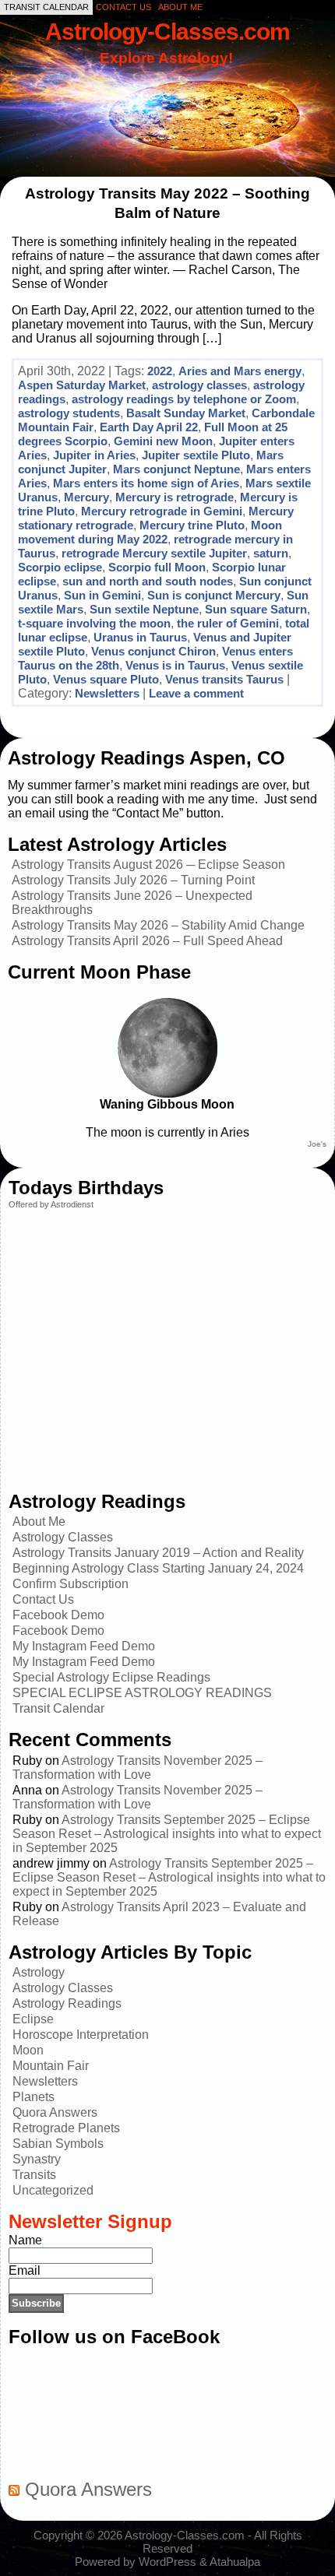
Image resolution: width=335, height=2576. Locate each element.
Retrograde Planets (66, 2128)
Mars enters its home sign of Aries (146, 483)
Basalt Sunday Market (186, 413)
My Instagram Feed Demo (84, 1646)
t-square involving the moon (94, 623)
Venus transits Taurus (224, 679)
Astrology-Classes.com (167, 31)
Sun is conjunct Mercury (214, 595)
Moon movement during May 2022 (150, 532)
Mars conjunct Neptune (176, 469)
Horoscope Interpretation (81, 2035)
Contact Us (43, 1599)
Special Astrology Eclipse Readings (111, 1677)
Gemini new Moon (163, 441)
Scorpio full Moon (157, 567)
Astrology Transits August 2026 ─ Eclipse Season (148, 865)
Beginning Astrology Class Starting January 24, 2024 (158, 1568)
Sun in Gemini (102, 595)
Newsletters (107, 693)
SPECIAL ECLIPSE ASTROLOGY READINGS (142, 1693)
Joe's (317, 1144)
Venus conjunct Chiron (153, 651)
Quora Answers (55, 2112)
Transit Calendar (58, 1708)
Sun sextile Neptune (144, 609)
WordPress (167, 2562)
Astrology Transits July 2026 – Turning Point (133, 880)
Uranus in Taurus (140, 637)
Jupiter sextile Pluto (196, 455)
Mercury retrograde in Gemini (162, 511)
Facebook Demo (58, 1615)
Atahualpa (235, 2562)
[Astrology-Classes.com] (167, 99)
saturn (271, 553)
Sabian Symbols (58, 2144)
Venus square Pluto (106, 679)
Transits (34, 2175)
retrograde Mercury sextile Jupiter (154, 553)
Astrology (39, 1972)
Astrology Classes (63, 1537)
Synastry (37, 2159)
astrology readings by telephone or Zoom (184, 399)
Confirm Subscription (71, 1584)
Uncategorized (53, 2190)
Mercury (86, 497)
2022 (160, 371)
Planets (33, 2097)
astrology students (69, 413)
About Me (39, 1522)
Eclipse (33, 2019)
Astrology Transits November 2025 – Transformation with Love (138, 1768)
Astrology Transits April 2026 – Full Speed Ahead (147, 941)
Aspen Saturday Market (82, 385)
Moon (28, 2050)
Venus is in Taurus (175, 665)
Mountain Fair (51, 2066)
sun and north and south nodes (148, 581)
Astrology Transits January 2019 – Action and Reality (158, 1553)
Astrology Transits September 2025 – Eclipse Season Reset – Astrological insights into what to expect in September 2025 (167, 1834)
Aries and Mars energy (240, 371)
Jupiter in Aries (94, 455)
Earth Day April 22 (149, 427)
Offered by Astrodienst (51, 1204)
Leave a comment (196, 693)
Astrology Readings (67, 2003)
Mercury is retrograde (175, 497)
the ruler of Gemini (228, 623)
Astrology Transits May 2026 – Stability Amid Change (158, 925)
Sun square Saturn (256, 609)
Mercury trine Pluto (192, 525)
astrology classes (199, 385)
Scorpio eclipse (60, 567)
